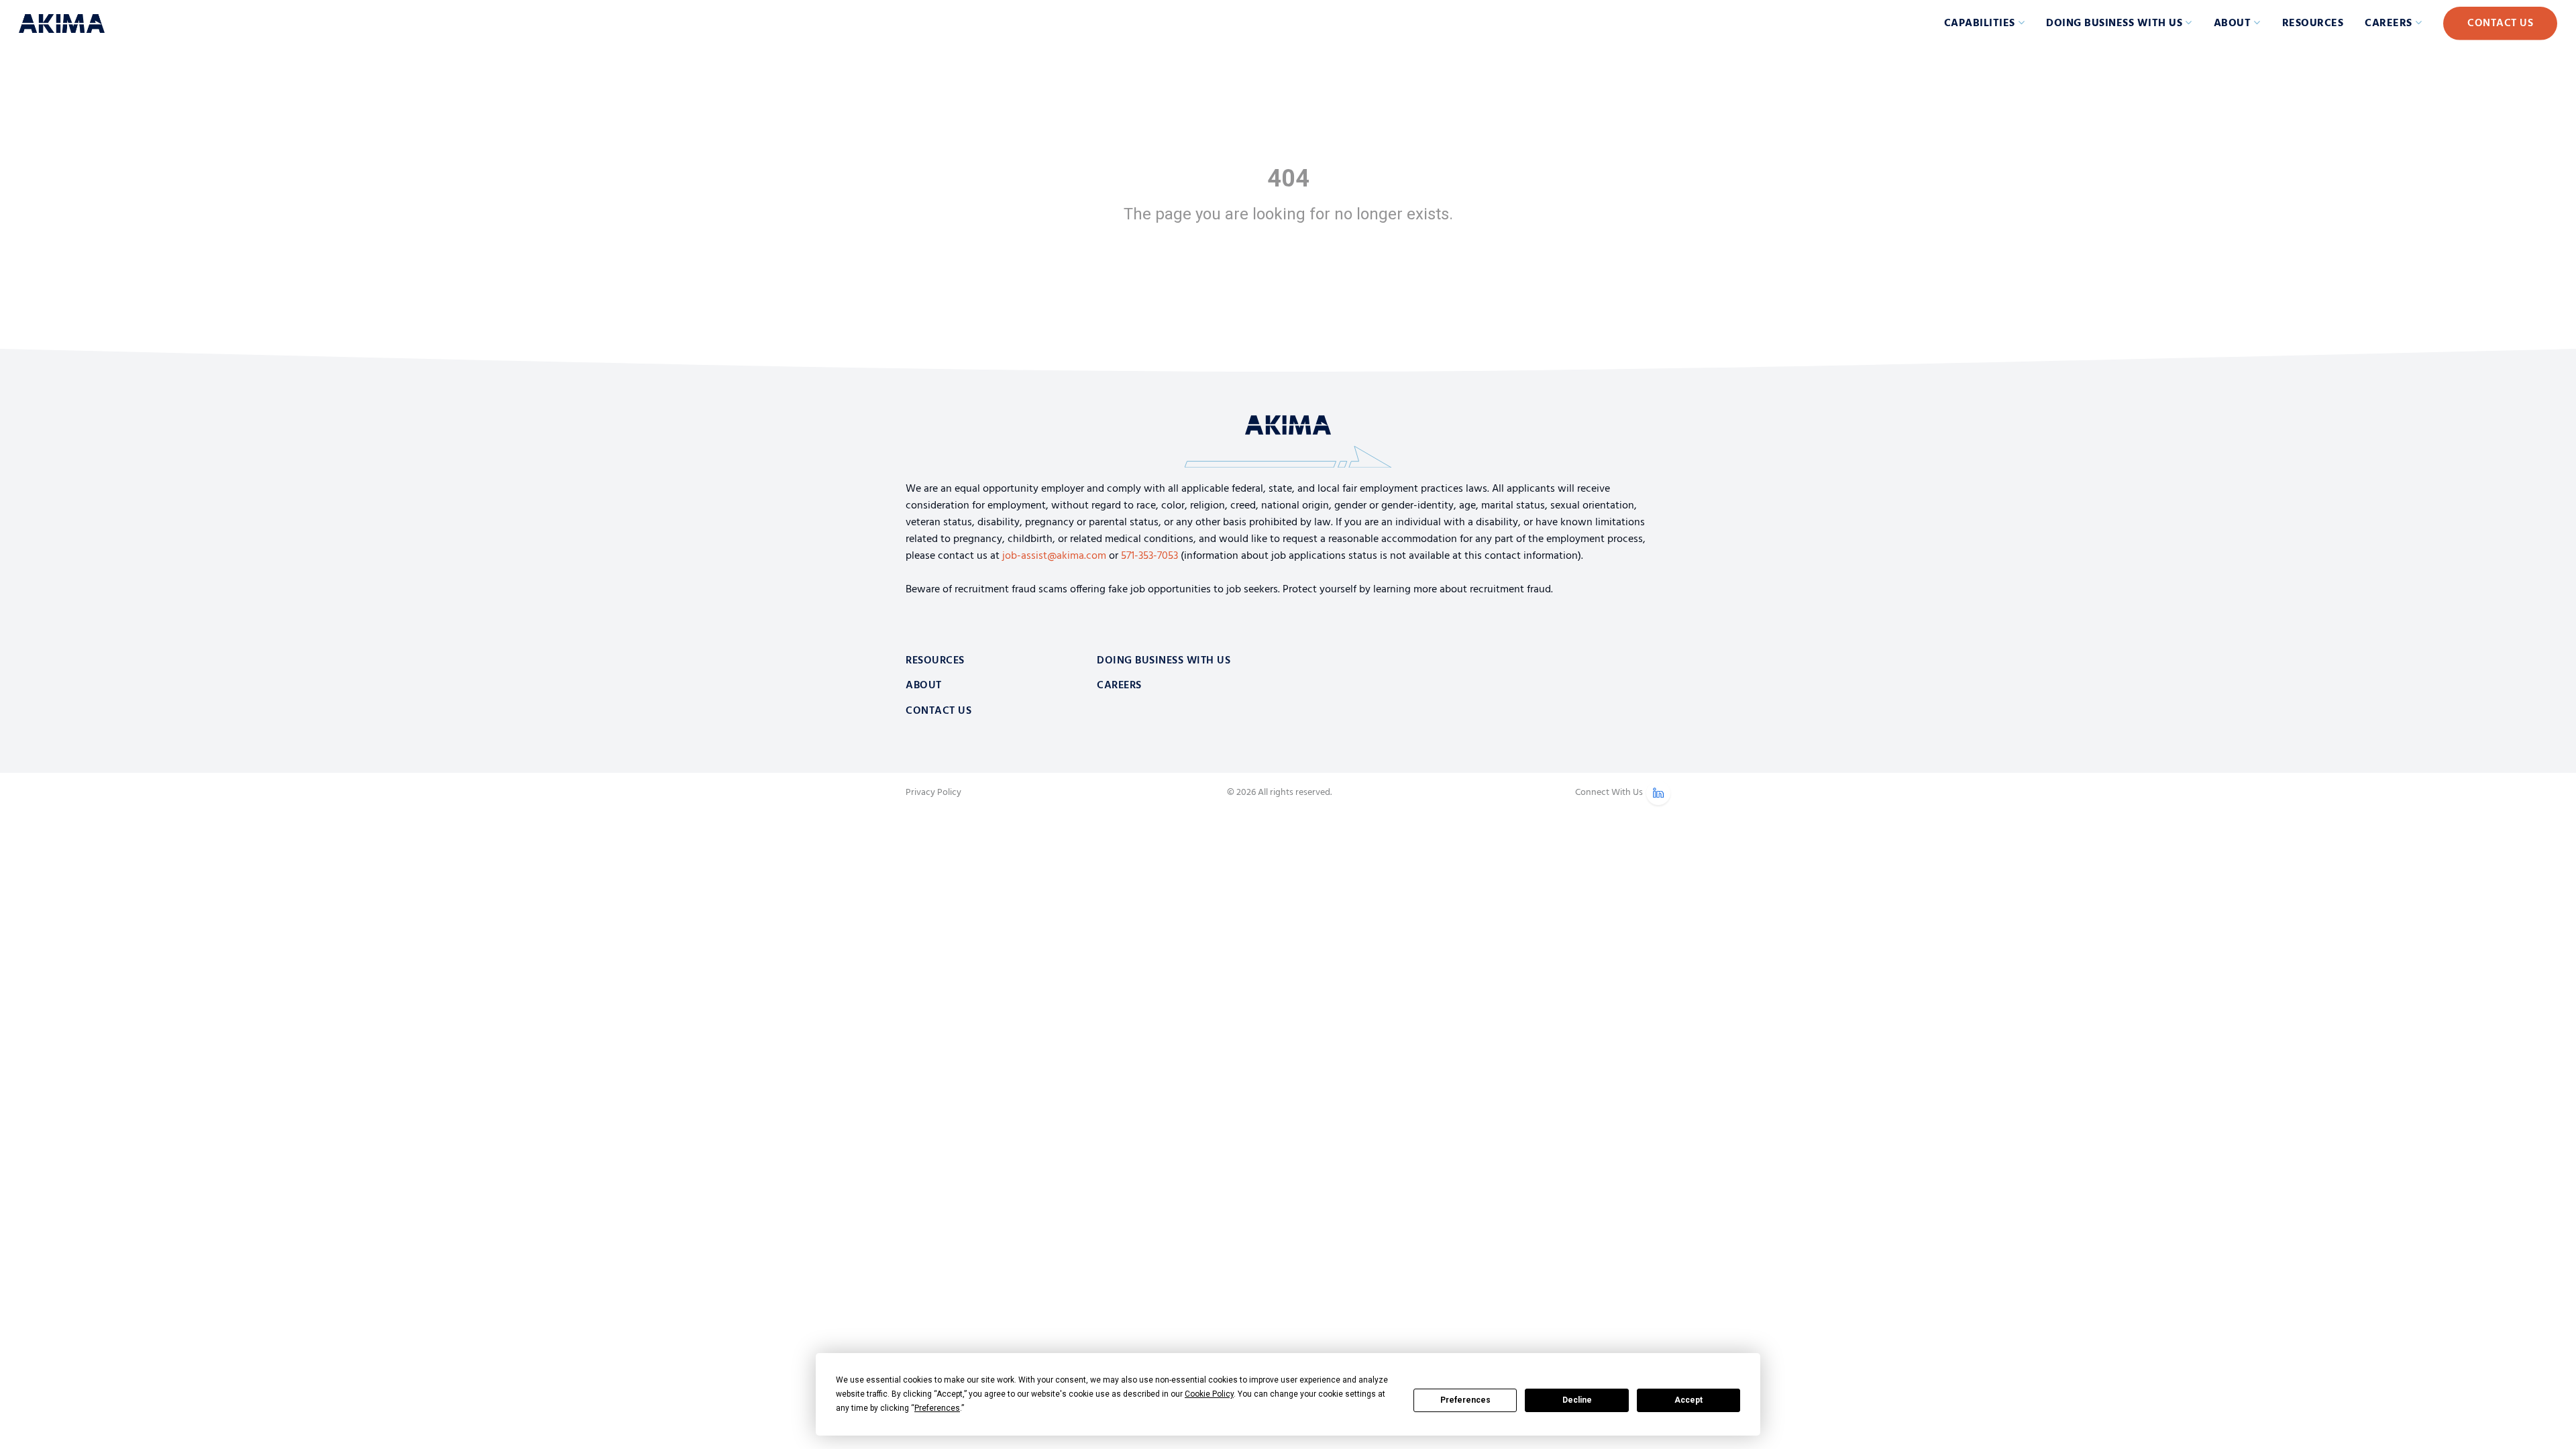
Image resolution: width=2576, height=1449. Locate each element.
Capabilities (1980, 23)
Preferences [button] (937, 1408)
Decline (1577, 1400)
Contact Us (2500, 23)
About (2233, 23)
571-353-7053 (1149, 556)
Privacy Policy (933, 793)
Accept (1688, 1400)
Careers (2389, 23)
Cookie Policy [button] (1209, 1394)
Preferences (1465, 1400)
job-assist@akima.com (1054, 556)
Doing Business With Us (1164, 661)
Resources (2313, 23)
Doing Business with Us (2114, 23)
